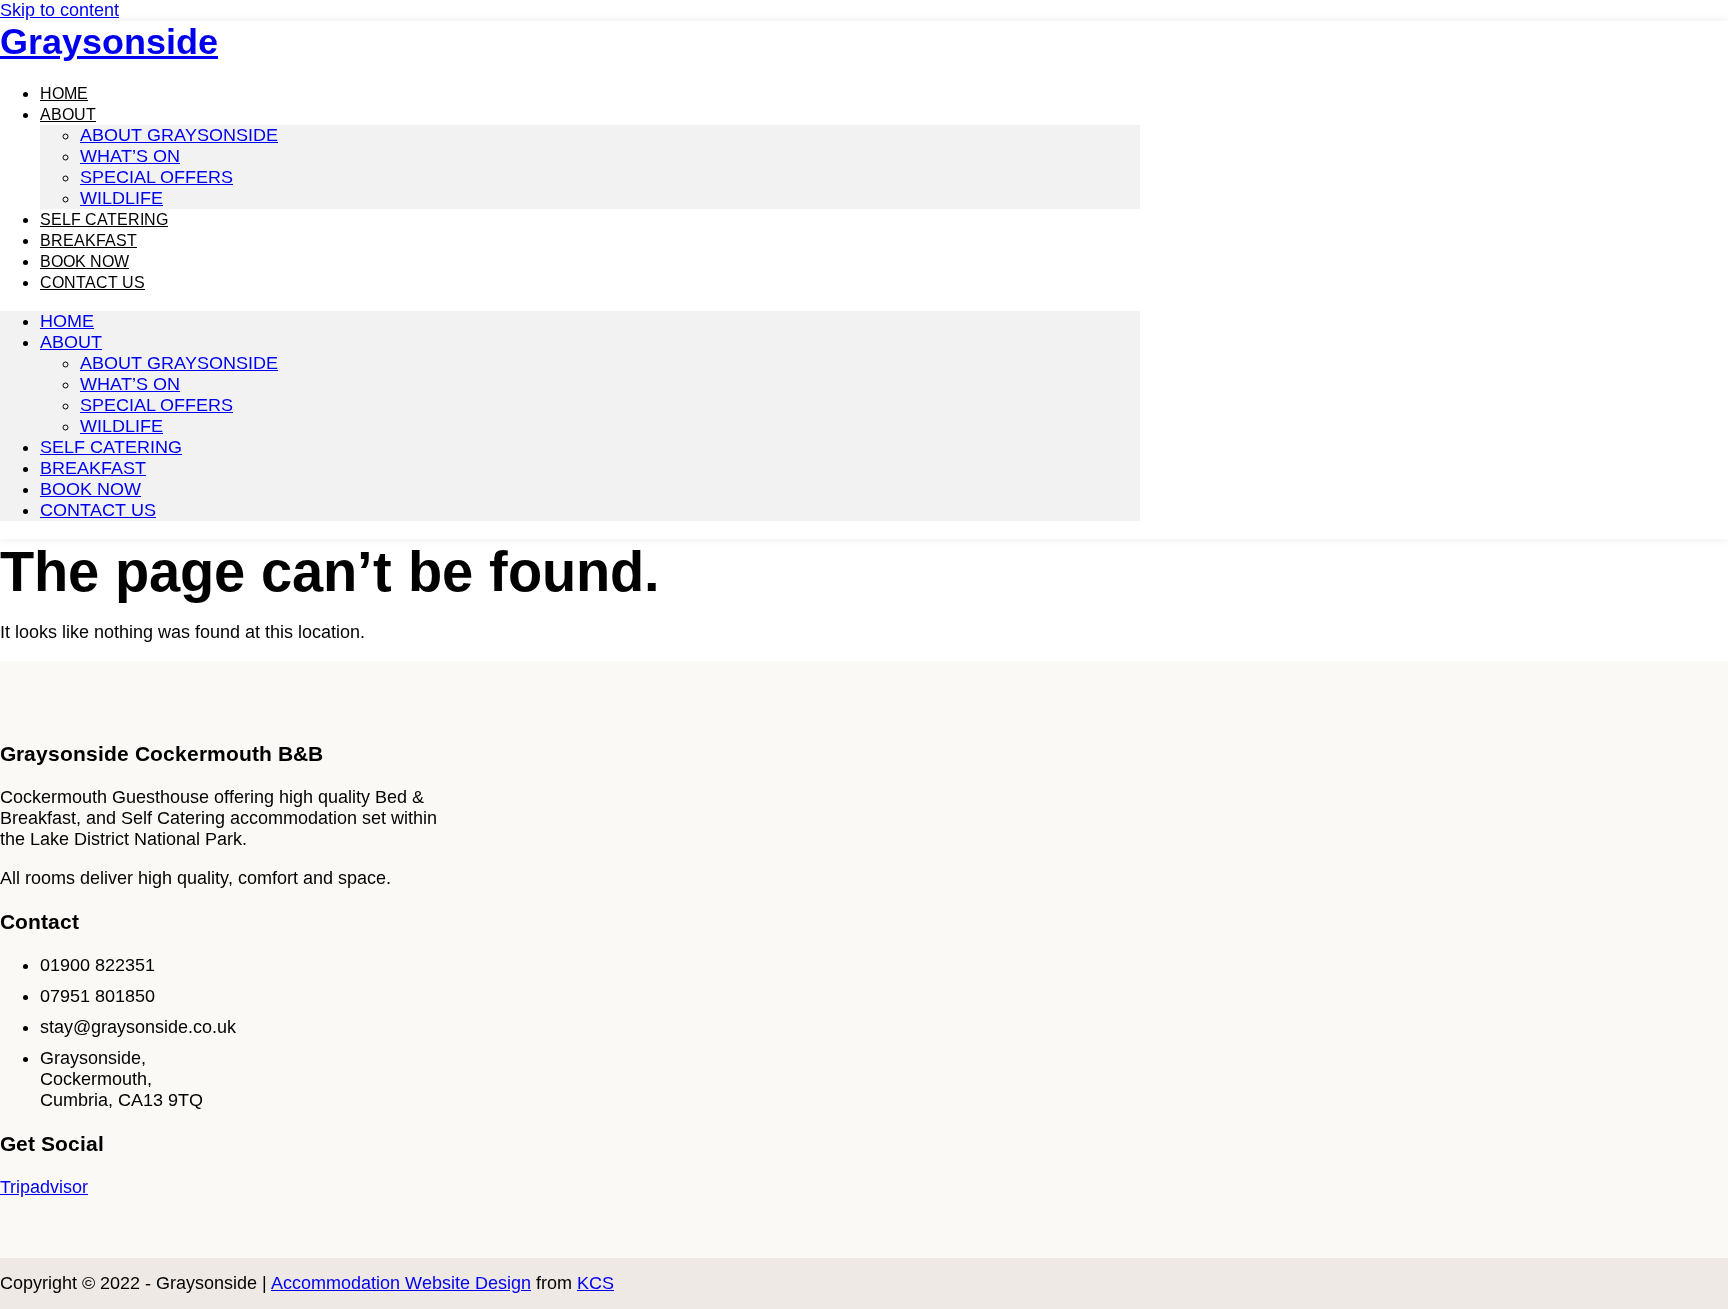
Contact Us (92, 282)
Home (67, 321)
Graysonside (109, 41)
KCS (595, 1283)
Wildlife (121, 426)
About (68, 114)
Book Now (90, 489)
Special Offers (156, 177)
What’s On (130, 156)
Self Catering (111, 447)
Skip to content (59, 10)
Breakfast (93, 468)
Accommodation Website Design (401, 1283)
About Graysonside (179, 135)
